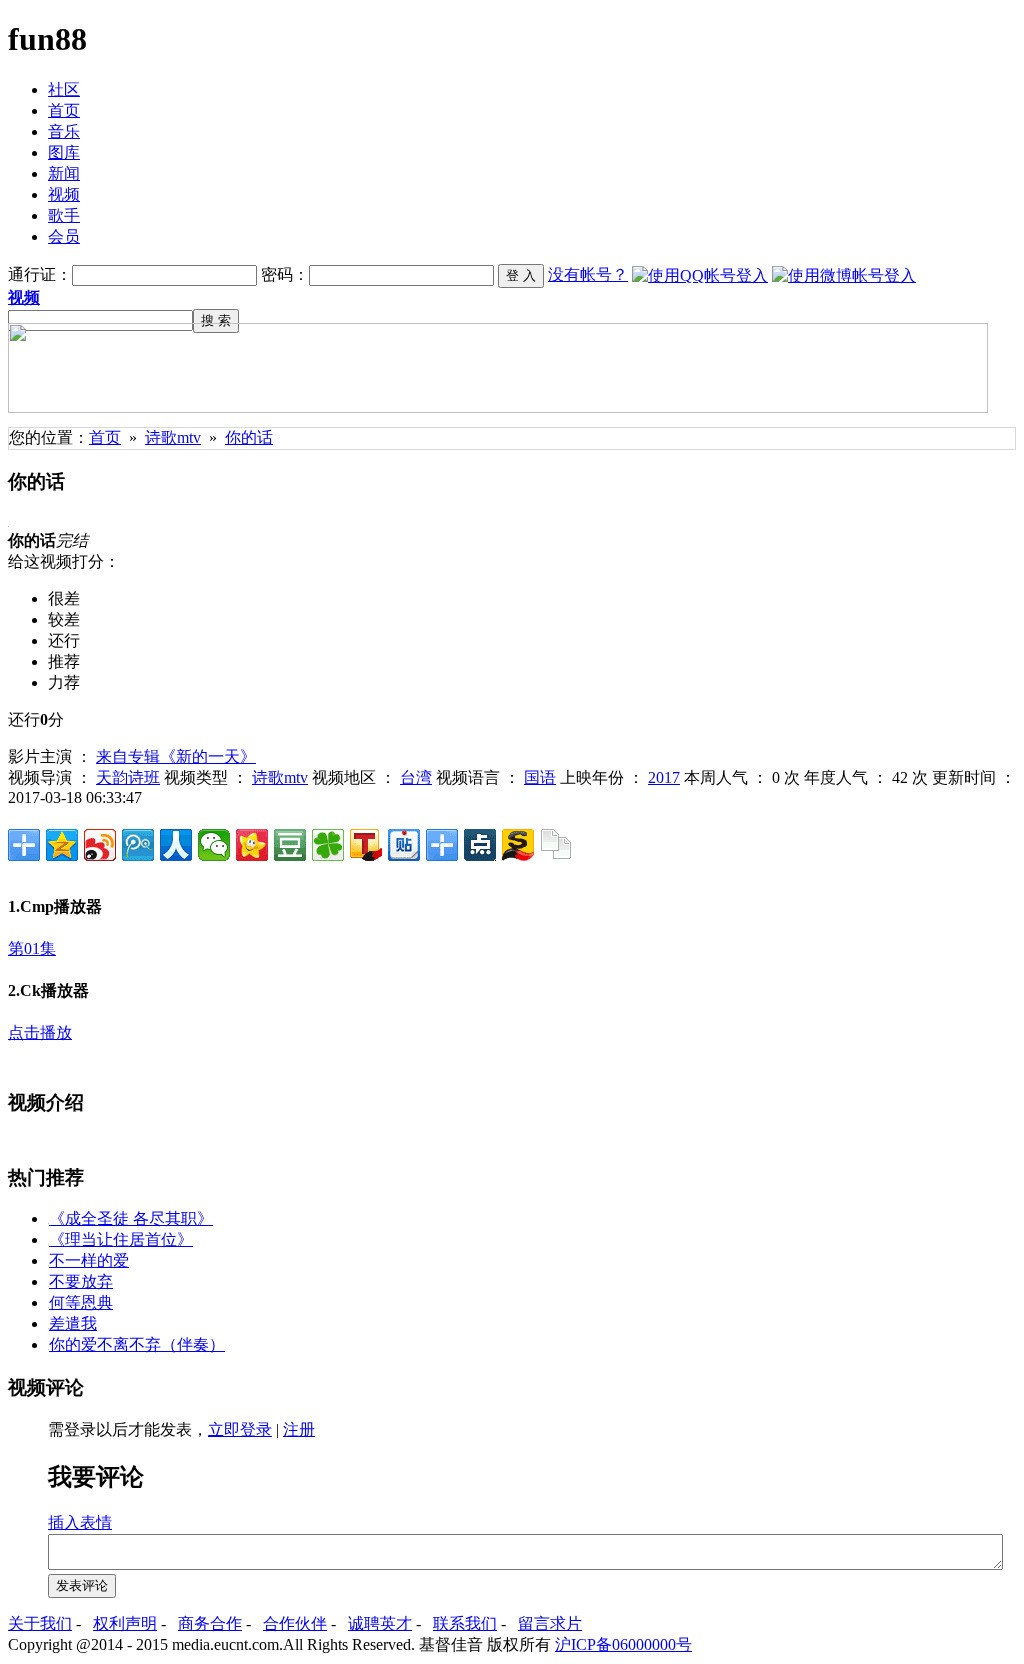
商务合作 (210, 1623)
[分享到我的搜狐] (518, 845)
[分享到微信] (214, 845)
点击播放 (40, 1032)
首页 (64, 110)
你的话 (249, 437)
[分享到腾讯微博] (138, 845)
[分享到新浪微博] (100, 845)
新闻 (64, 173)
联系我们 (465, 1623)
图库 (64, 152)
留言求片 (550, 1623)
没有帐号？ (588, 274)
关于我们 (40, 1623)
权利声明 (125, 1623)
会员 (64, 236)
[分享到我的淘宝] (442, 845)
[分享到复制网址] (556, 845)
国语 (540, 777)
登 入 (521, 275)
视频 (64, 194)
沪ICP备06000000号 (623, 1644)
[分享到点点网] (480, 845)
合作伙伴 (295, 1623)
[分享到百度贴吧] (404, 845)
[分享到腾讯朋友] (328, 845)
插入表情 (80, 1522)
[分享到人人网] (176, 845)
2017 (664, 777)
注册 (299, 1429)
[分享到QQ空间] (62, 845)
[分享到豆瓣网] (290, 845)
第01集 (32, 948)
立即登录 (240, 1429)
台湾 (416, 777)
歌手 (64, 215)
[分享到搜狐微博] (366, 845)
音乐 (64, 131)
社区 (64, 89)
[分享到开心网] (252, 845)
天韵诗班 (128, 777)
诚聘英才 (380, 1623)
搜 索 (216, 320)
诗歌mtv (173, 437)
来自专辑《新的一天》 (176, 756)
